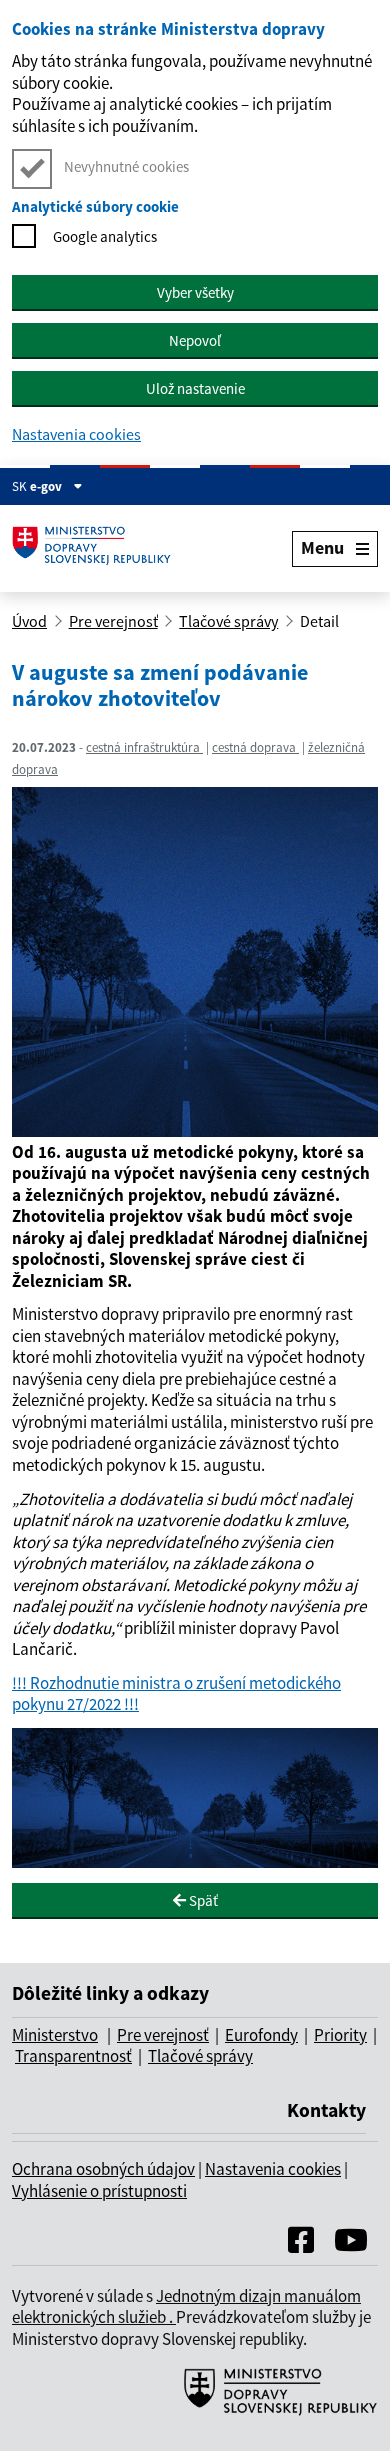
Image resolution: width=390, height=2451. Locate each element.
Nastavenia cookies (76, 434)
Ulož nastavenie (195, 388)
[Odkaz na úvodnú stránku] (96, 548)
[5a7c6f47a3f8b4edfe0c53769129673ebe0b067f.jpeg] (195, 1131)
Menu (322, 547)
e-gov (47, 486)
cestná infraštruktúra (144, 747)
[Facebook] (301, 2245)
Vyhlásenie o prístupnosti (99, 2191)
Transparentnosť (73, 2056)
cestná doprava (255, 747)
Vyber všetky (195, 292)
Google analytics (105, 236)
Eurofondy (261, 2035)
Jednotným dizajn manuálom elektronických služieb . (186, 2307)
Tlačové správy (228, 621)
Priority (340, 2035)
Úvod (29, 621)
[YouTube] (351, 2245)
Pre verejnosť (113, 621)
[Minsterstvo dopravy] (273, 2413)
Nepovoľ (195, 340)
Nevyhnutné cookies (126, 166)
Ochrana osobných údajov (103, 2169)
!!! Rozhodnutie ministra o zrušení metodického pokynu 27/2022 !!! (176, 1694)
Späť (202, 1900)
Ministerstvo (55, 2035)
